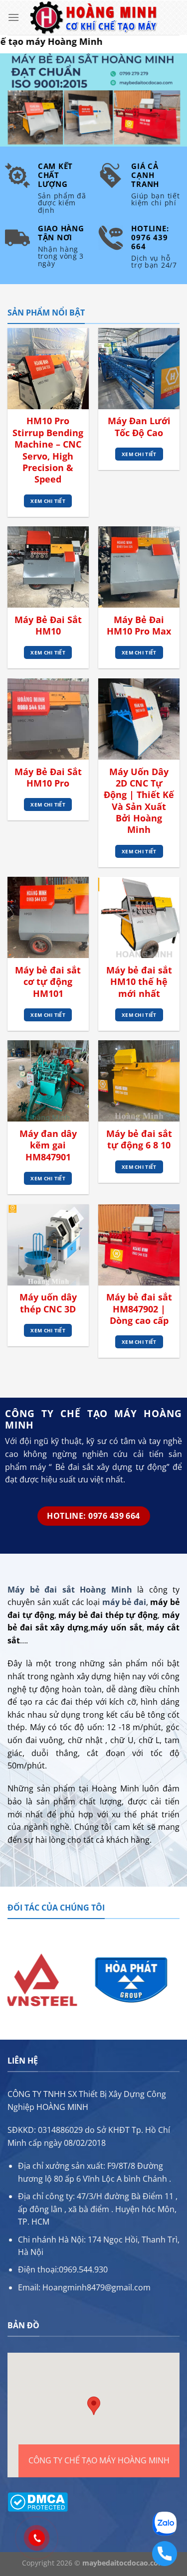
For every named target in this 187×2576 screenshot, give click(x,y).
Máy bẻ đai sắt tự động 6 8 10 (139, 1139)
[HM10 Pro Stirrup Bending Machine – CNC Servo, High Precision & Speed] (48, 369)
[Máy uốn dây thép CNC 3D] (48, 1245)
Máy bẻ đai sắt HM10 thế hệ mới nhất (139, 982)
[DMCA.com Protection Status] (38, 2501)
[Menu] (13, 17)
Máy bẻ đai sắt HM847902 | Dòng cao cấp (139, 1309)
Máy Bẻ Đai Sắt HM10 (48, 626)
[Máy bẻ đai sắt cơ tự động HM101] (48, 917)
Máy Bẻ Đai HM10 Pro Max (139, 626)
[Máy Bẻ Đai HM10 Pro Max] (139, 567)
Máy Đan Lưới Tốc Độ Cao (139, 427)
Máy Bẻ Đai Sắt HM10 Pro (48, 778)
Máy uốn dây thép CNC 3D (48, 1303)
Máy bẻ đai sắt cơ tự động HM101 (48, 982)
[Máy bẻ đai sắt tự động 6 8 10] (139, 1081)
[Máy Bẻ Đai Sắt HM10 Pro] (48, 719)
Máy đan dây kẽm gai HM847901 (48, 1145)
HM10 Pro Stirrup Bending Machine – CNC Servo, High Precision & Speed (48, 450)
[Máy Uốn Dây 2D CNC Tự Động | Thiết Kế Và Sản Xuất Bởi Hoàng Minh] (139, 719)
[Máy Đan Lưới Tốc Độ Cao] (139, 369)
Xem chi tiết (48, 501)
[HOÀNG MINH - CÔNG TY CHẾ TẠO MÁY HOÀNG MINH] (94, 18)
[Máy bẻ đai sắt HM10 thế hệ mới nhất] (139, 917)
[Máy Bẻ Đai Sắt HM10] (48, 567)
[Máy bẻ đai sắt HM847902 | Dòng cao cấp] (139, 1245)
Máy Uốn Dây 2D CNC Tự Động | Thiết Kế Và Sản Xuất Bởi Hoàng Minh (139, 801)
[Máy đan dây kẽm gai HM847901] (48, 1081)
